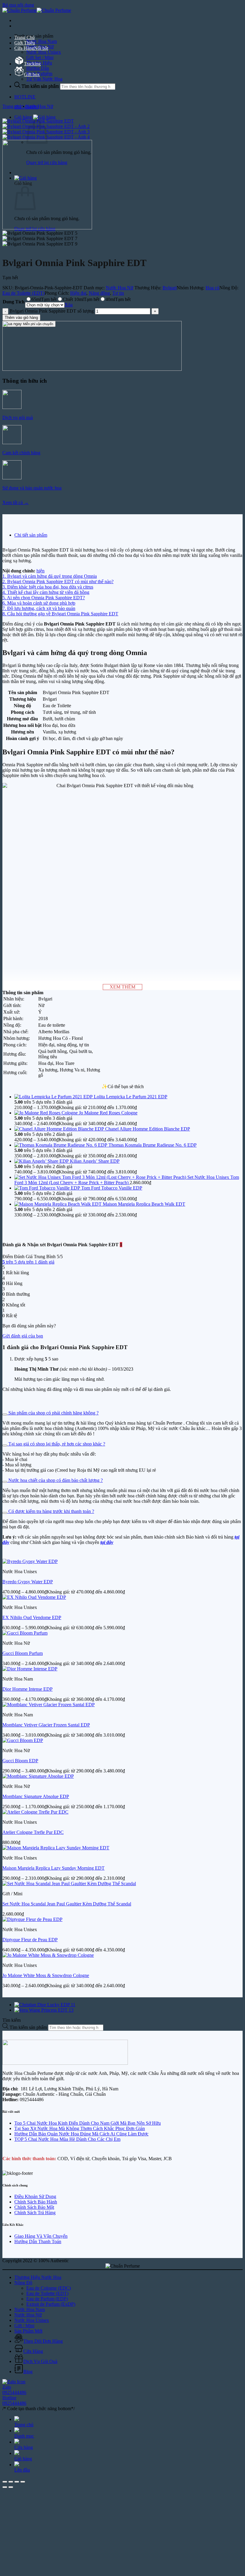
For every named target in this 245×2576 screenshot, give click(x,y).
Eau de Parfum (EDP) (47, 2299)
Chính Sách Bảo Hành (36, 2202)
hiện (40, 571)
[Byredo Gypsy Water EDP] (30, 1561)
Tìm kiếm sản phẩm (41, 86)
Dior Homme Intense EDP (27, 1689)
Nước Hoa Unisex (44, 52)
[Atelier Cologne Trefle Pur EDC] (35, 1812)
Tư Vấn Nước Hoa (44, 79)
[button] (35, 117)
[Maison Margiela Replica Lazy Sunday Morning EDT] (56, 1848)
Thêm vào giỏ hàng (21, 318)
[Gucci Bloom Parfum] (25, 1633)
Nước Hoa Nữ (39, 106)
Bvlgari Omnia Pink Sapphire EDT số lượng (52, 311)
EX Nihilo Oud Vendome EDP (32, 1617)
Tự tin (118, 293)
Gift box (32, 74)
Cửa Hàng (24, 48)
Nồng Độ (23, 2283)
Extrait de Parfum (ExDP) (51, 2304)
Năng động (99, 293)
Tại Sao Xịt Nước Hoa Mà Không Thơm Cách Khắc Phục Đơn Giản (80, 2128)
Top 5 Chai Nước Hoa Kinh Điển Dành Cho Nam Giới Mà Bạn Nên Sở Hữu (88, 2123)
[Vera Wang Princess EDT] (44, 2010)
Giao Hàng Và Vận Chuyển (41, 2236)
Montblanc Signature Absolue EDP (36, 1796)
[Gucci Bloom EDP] (23, 1740)
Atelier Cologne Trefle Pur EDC (33, 1832)
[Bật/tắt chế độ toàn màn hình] (11, 2482)
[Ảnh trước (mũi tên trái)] (5, 2487)
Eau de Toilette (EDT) (23, 293)
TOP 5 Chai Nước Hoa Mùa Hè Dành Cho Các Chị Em (67, 2139)
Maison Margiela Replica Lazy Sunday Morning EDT (53, 1868)
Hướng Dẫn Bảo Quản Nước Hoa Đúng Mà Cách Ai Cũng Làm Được (81, 2134)
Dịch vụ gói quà (18, 417)
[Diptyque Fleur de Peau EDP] (32, 1919)
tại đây (107, 1542)
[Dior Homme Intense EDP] (30, 1669)
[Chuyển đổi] (5, 1414)
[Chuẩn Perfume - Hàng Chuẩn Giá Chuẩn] (37, 10)
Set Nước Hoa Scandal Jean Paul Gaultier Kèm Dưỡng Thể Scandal (67, 1904)
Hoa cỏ (212, 288)
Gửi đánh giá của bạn (23, 1336)
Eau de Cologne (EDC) (49, 2288)
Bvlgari (170, 288)
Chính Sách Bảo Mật (34, 2207)
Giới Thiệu (25, 43)
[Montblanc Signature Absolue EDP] (38, 1776)
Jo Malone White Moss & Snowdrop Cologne (46, 1975)
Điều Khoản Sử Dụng (35, 2196)
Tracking (32, 64)
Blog (28, 2372)
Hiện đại (78, 293)
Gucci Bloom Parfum (23, 1653)
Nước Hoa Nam (42, 41)
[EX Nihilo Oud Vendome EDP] (34, 1597)
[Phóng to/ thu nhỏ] (5, 2482)
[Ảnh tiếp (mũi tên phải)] (11, 2487)
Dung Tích (14, 302)
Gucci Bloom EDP (20, 1761)
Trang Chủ (24, 37)
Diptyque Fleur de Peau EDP (30, 1940)
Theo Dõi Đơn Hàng (43, 2341)
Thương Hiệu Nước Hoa (38, 2277)
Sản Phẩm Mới (28, 2331)
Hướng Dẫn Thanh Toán (38, 2241)
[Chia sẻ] (17, 2482)
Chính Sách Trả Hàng (35, 2213)
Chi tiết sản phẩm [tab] (31, 535)
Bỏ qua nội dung (18, 5)
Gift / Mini (24, 2326)
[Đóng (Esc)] (23, 2482)
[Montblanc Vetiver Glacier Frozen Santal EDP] (49, 1705)
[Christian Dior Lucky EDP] (45, 2005)
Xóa (69, 305)
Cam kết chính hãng (21, 453)
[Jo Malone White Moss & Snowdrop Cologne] (48, 1955)
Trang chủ (12, 106)
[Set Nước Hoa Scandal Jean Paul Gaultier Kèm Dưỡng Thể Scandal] (69, 1884)
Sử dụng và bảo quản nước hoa (32, 488)
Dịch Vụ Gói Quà (40, 2361)
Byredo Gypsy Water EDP (28, 1582)
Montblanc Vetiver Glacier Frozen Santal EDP (46, 1725)
